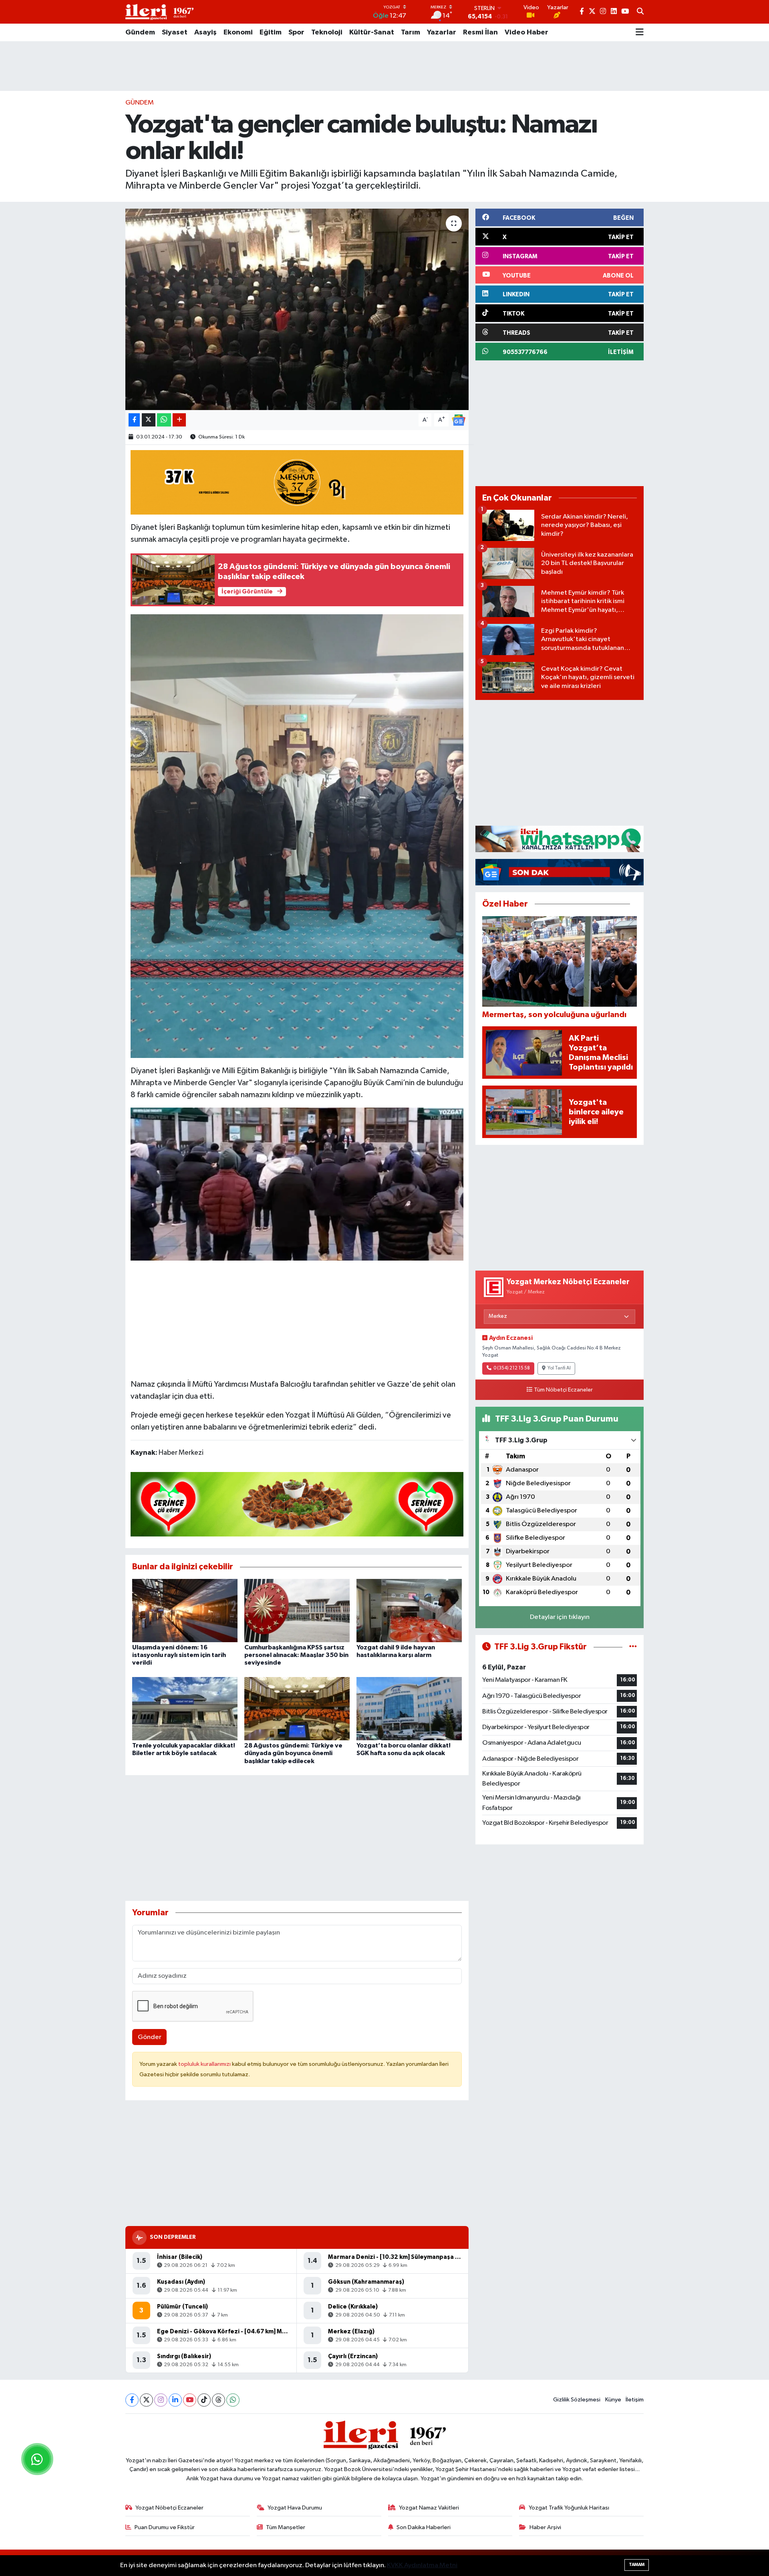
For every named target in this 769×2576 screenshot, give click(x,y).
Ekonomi (238, 32)
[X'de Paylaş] (149, 420)
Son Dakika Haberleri (424, 2527)
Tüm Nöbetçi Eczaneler (563, 1390)
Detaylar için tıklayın (560, 1617)
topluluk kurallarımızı (205, 2064)
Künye (613, 2400)
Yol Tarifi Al (559, 1368)
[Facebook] (132, 2400)
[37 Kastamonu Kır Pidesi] (297, 482)
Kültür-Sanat (372, 32)
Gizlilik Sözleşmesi (577, 2400)
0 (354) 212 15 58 (512, 1368)
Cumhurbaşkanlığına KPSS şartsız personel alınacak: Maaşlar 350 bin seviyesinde (296, 1655)
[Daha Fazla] (179, 420)
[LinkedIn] (175, 2400)
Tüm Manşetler (286, 2527)
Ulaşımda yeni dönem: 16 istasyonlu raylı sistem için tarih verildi (179, 1655)
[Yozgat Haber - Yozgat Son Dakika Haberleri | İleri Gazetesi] (159, 12)
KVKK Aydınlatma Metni (422, 2565)
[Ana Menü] (640, 32)
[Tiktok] (204, 2400)
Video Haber (526, 32)
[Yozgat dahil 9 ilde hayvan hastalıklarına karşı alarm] (409, 1610)
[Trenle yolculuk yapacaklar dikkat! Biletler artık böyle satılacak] (185, 1708)
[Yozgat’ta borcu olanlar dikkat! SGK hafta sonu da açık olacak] (409, 1708)
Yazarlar (442, 32)
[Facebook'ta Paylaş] (134, 420)
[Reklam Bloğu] (560, 839)
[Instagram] (161, 2400)
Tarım (411, 32)
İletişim (635, 2400)
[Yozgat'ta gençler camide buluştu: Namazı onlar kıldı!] (297, 309)
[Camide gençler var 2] (297, 836)
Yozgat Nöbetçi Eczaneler (169, 2508)
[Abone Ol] (459, 420)
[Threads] (218, 2400)
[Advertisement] (384, 66)
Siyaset (175, 32)
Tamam (637, 2565)
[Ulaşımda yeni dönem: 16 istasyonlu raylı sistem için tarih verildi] (185, 1610)
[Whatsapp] (233, 2400)
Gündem (140, 32)
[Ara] (640, 12)
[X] (146, 2400)
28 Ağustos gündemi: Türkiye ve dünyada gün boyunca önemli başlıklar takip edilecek (293, 1753)
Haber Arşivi (545, 2527)
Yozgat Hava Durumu (295, 2508)
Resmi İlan (480, 32)
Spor (296, 32)
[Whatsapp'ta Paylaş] (164, 420)
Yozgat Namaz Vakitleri (429, 2508)
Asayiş (205, 32)
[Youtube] (190, 2400)
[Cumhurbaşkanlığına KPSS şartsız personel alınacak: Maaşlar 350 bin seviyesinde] (297, 1610)
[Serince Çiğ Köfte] (297, 1504)
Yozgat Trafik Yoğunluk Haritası (569, 2508)
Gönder (150, 2037)
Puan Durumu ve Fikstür (165, 2527)
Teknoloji (327, 32)
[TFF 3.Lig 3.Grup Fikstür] (633, 1647)
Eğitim (271, 32)
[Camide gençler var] (297, 1184)
